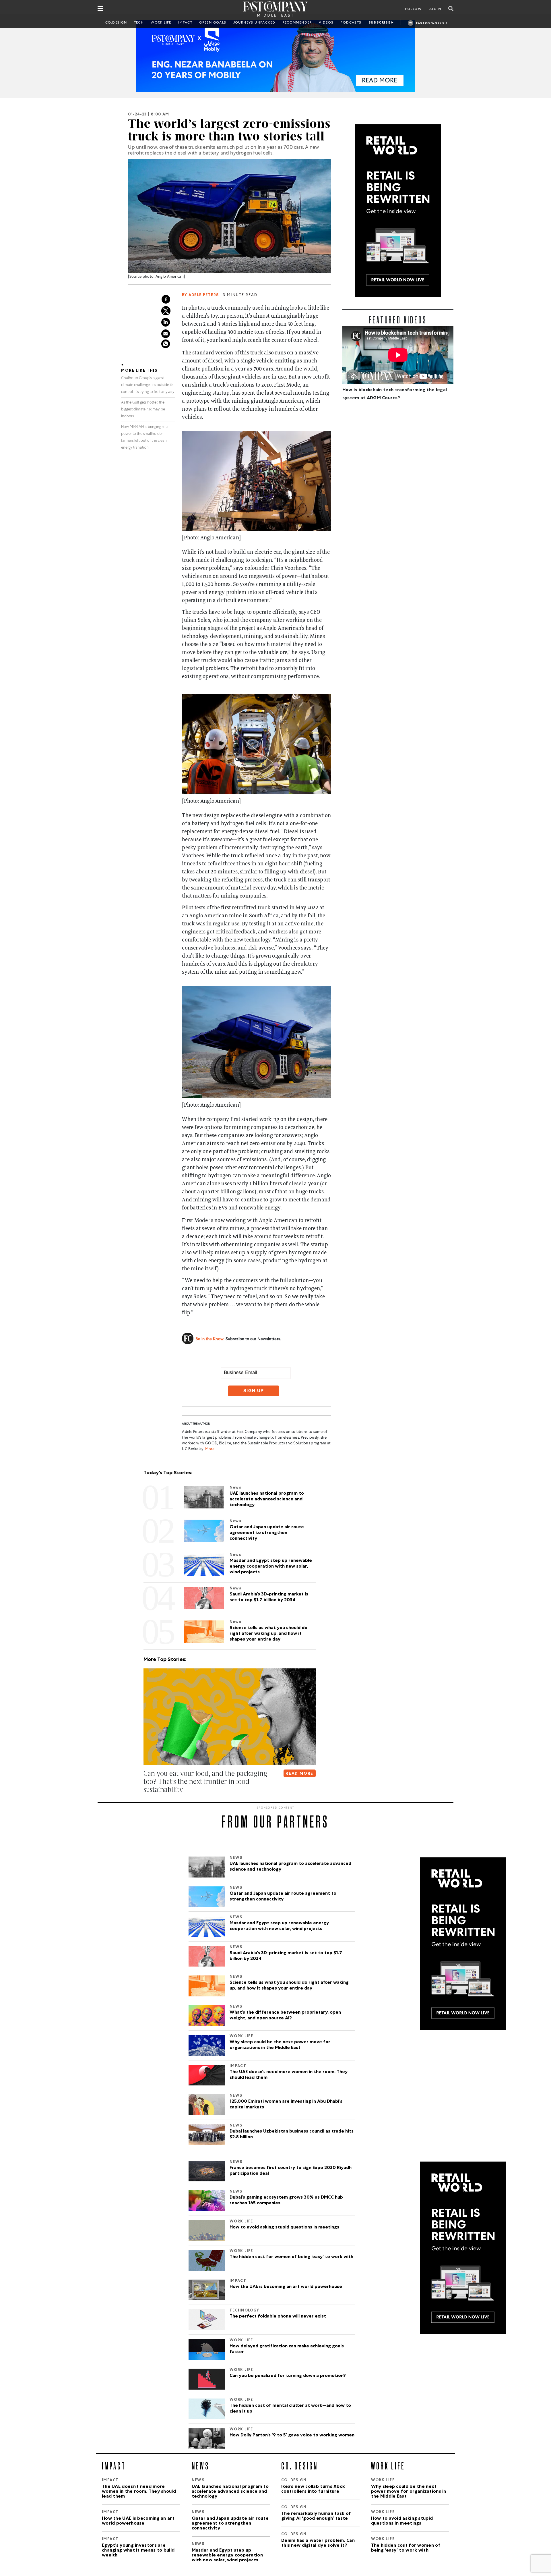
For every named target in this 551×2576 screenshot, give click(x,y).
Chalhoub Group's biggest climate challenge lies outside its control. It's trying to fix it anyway (148, 385)
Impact (185, 23)
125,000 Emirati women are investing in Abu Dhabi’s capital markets (286, 2105)
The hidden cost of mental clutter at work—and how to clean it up (290, 2409)
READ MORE (299, 1774)
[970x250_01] (275, 56)
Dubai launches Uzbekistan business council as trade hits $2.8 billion (292, 2135)
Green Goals (213, 23)
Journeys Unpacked (254, 23)
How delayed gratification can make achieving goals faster (287, 2349)
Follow (413, 9)
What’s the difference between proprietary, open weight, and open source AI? (285, 2016)
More (209, 1449)
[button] (145, 1801)
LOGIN (435, 9)
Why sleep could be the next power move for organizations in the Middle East (280, 2045)
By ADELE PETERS (200, 295)
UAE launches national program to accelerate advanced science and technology (290, 1867)
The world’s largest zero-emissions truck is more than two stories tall (229, 130)
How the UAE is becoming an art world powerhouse (286, 2287)
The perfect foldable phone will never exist (278, 2317)
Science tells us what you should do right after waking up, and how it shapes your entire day (289, 1986)
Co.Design (116, 23)
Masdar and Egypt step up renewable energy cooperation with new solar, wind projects (279, 1926)
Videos (326, 23)
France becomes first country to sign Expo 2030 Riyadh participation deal (291, 2171)
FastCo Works (430, 24)
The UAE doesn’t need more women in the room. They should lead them (289, 2075)
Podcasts (351, 23)
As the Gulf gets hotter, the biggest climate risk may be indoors (143, 410)
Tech (139, 23)
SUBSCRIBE (380, 23)
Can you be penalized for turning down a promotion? (288, 2376)
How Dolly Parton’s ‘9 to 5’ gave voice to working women (292, 2436)
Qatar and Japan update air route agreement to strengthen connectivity (283, 1897)
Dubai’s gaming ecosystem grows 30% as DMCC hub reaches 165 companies (286, 2201)
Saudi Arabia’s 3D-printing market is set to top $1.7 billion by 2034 (286, 1956)
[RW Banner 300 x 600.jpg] (398, 211)
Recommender (297, 23)
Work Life (161, 23)
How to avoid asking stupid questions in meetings (284, 2228)
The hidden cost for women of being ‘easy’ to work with (291, 2257)
